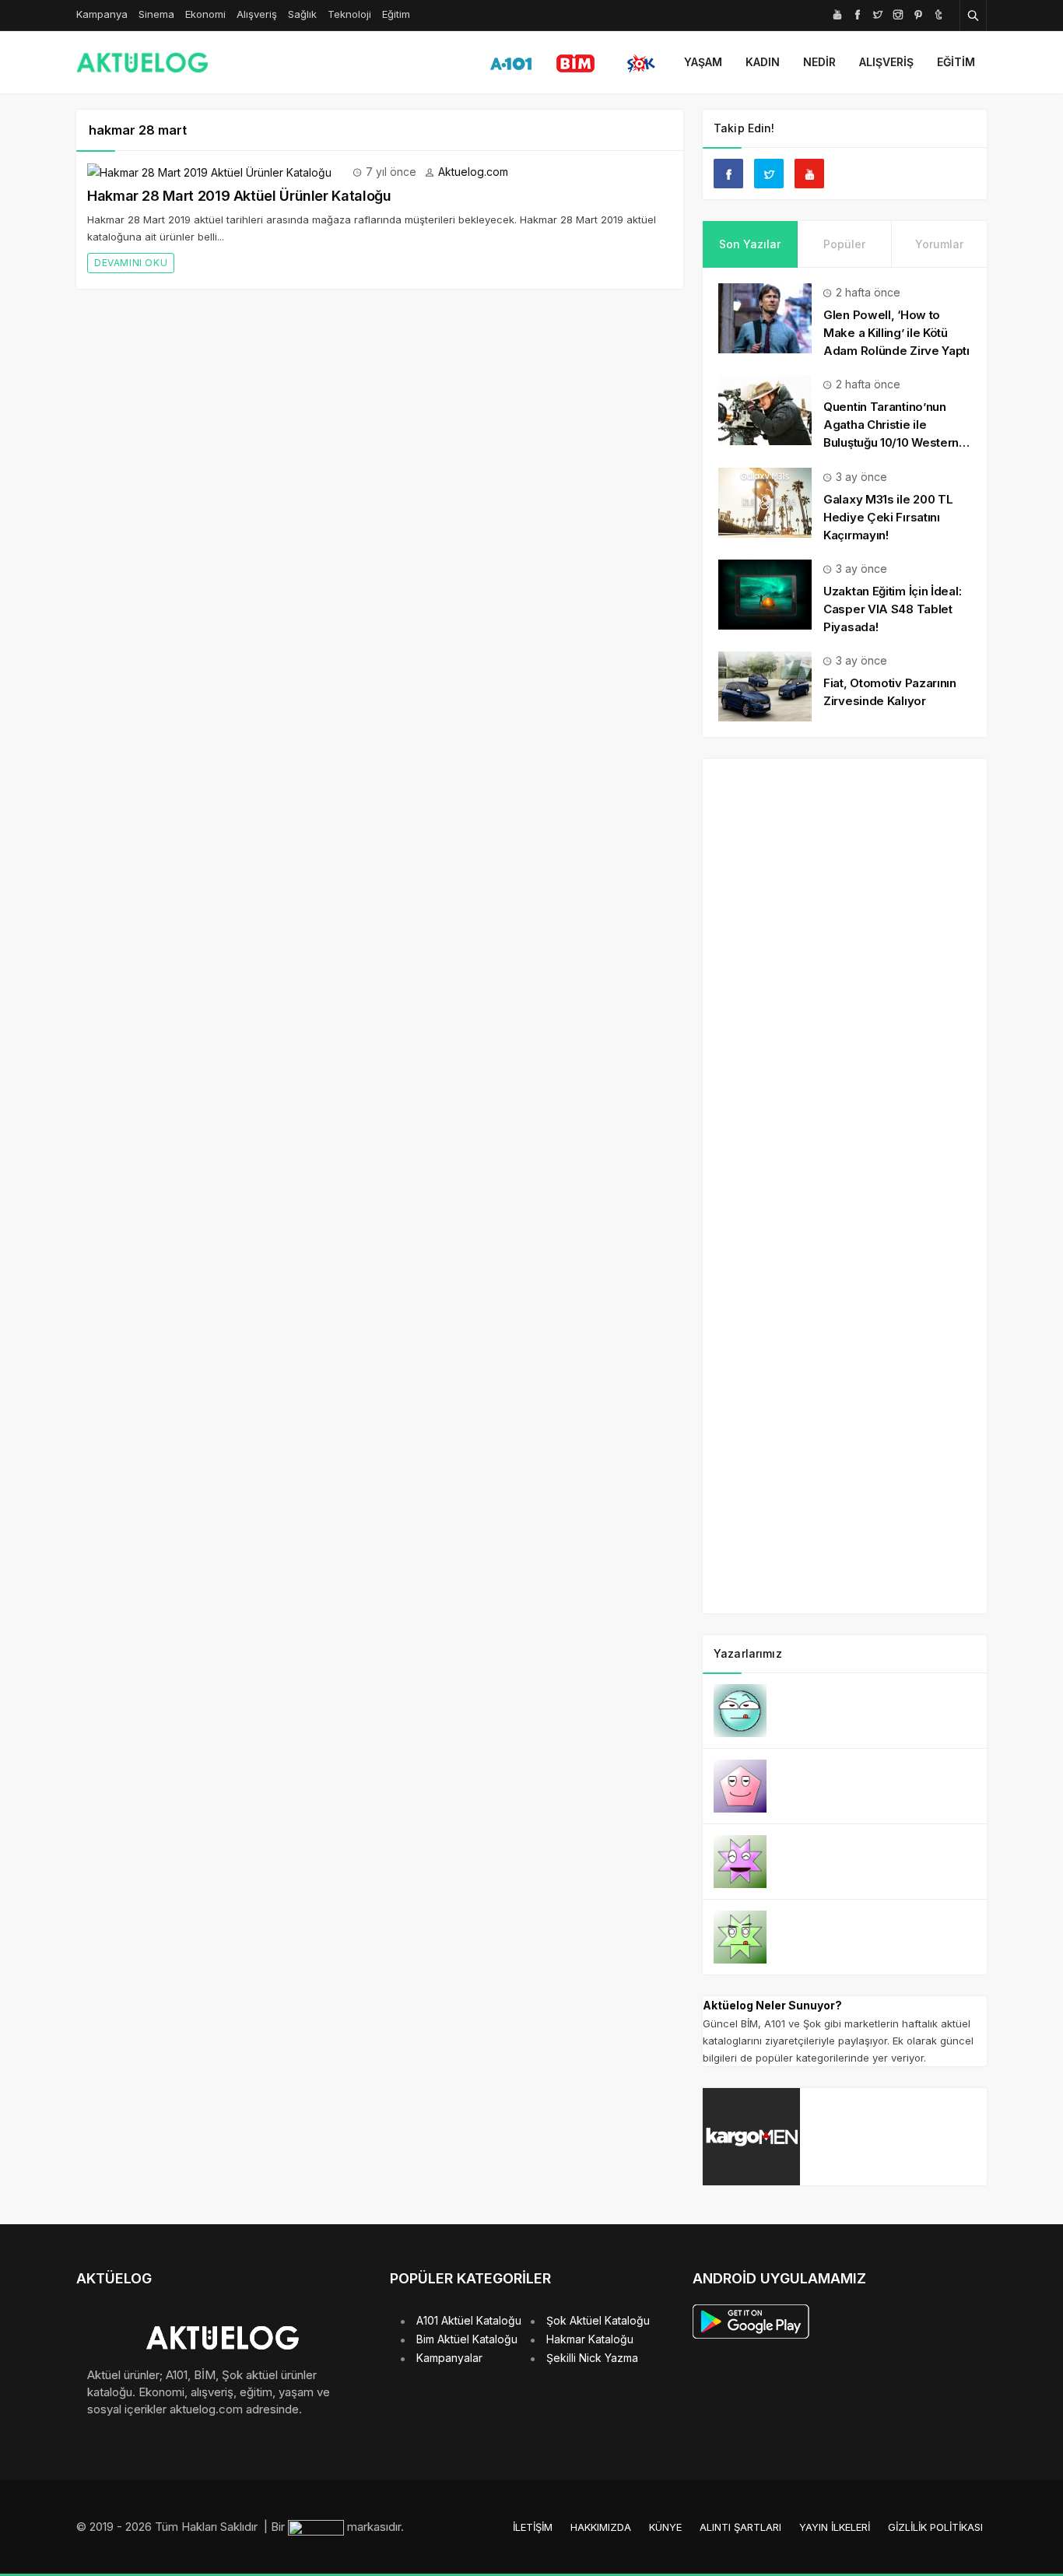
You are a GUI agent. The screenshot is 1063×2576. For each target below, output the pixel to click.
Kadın (763, 62)
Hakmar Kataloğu (590, 2339)
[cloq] (317, 2527)
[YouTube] (837, 14)
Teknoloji (349, 14)
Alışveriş (257, 14)
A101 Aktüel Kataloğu (469, 2320)
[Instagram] (898, 14)
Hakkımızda (601, 2527)
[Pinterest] (918, 14)
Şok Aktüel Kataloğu (598, 2320)
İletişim (533, 2527)
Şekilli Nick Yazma (592, 2358)
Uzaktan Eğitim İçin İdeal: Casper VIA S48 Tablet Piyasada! (892, 609)
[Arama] (974, 15)
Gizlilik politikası (935, 2527)
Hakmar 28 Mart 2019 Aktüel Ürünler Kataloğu (239, 196)
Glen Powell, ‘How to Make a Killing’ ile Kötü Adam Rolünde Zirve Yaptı (896, 333)
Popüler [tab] (844, 244)
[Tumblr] (938, 14)
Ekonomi (205, 14)
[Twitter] (878, 14)
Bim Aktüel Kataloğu (467, 2339)
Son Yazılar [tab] (750, 244)
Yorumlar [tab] (939, 244)
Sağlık (302, 14)
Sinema (156, 14)
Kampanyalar (449, 2358)
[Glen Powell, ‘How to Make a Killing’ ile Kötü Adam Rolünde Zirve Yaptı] (765, 317)
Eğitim (396, 14)
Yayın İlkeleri (835, 2527)
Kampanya (102, 14)
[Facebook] (858, 14)
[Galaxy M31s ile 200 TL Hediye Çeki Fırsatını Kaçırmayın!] (765, 501)
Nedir (819, 62)
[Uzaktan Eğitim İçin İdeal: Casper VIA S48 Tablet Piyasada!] (765, 593)
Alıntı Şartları (740, 2527)
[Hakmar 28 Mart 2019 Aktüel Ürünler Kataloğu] (209, 172)
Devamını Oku (131, 263)
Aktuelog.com (473, 172)
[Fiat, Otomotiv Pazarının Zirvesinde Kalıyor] (765, 685)
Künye (665, 2527)
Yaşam (703, 62)
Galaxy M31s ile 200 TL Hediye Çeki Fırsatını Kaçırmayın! (888, 517)
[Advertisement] (844, 1205)
